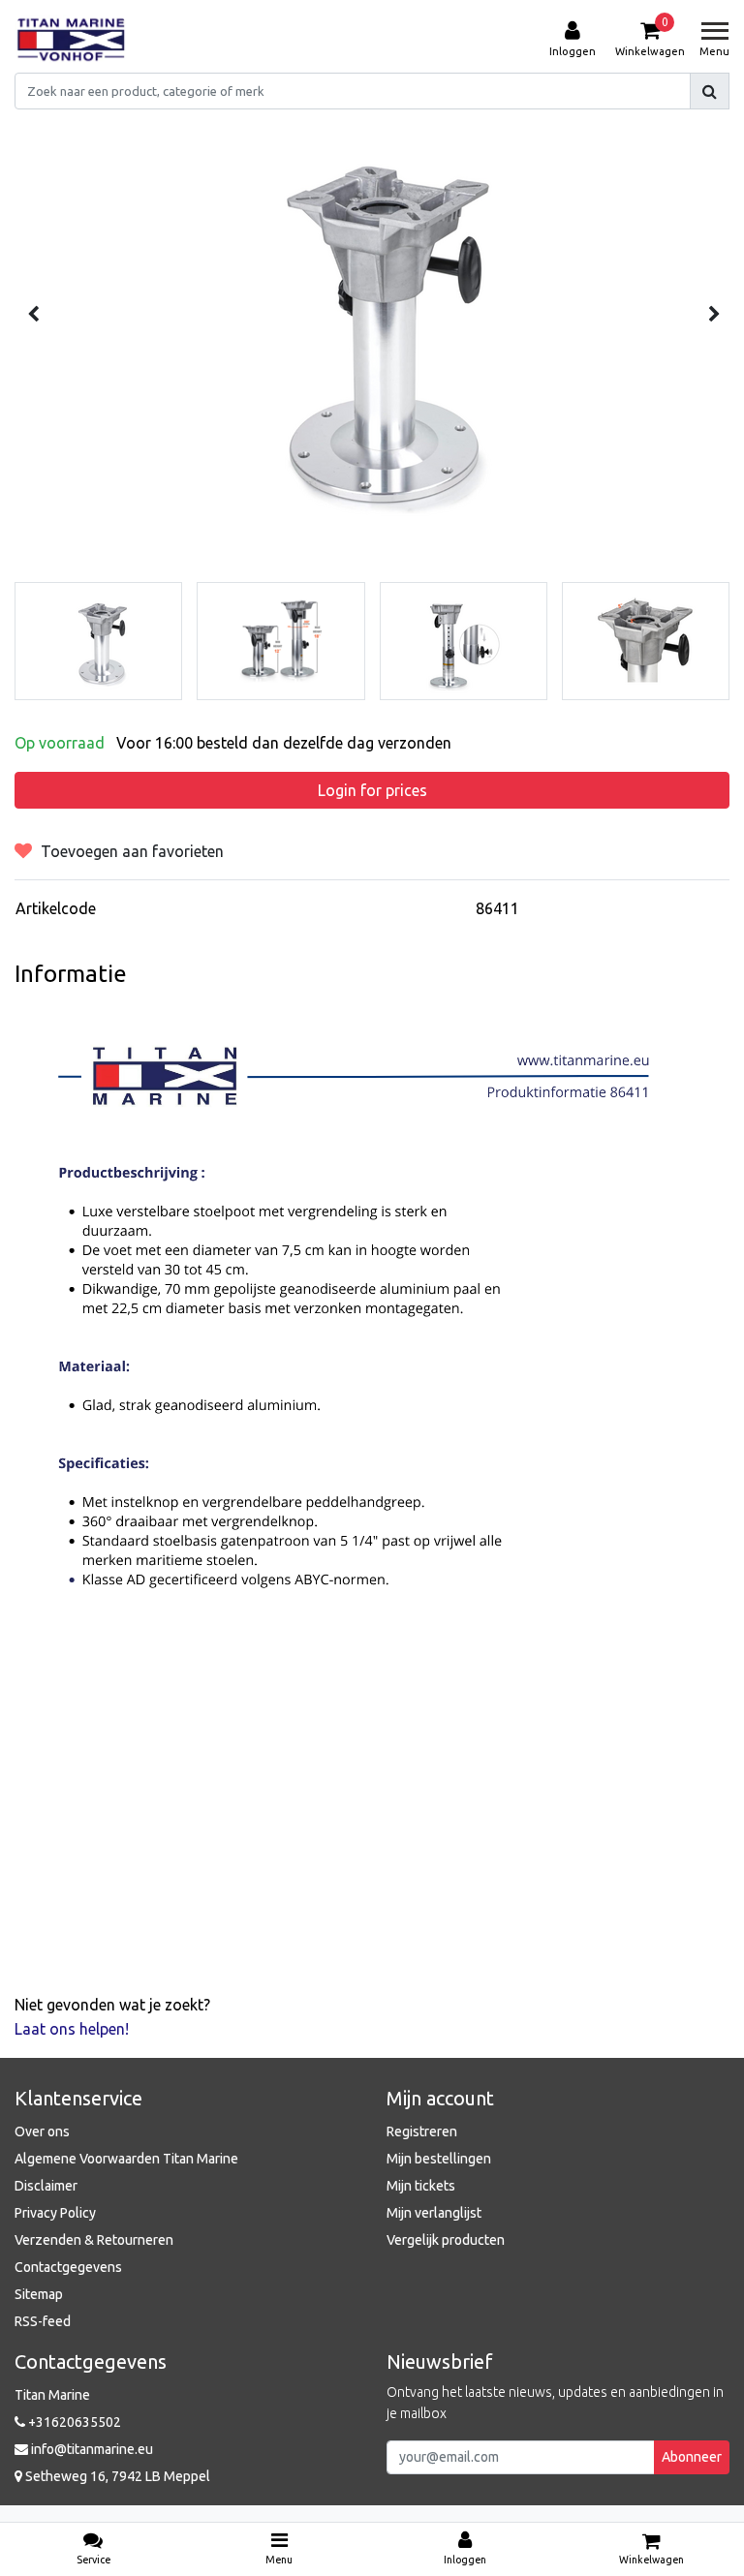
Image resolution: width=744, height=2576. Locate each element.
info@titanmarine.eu (92, 2449)
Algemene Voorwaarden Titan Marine (126, 2159)
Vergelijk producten (446, 2240)
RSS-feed (43, 2321)
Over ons (42, 2131)
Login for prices (372, 790)
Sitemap (39, 2294)
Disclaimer (46, 2186)
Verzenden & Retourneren (94, 2240)
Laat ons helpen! (72, 2029)
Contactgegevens (68, 2267)
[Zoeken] (710, 91)
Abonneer (692, 2457)
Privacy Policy (55, 2213)
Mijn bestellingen (439, 2159)
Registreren (422, 2131)
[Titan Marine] (71, 40)
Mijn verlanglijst (434, 2213)
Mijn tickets (421, 2186)
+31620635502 (73, 2422)
